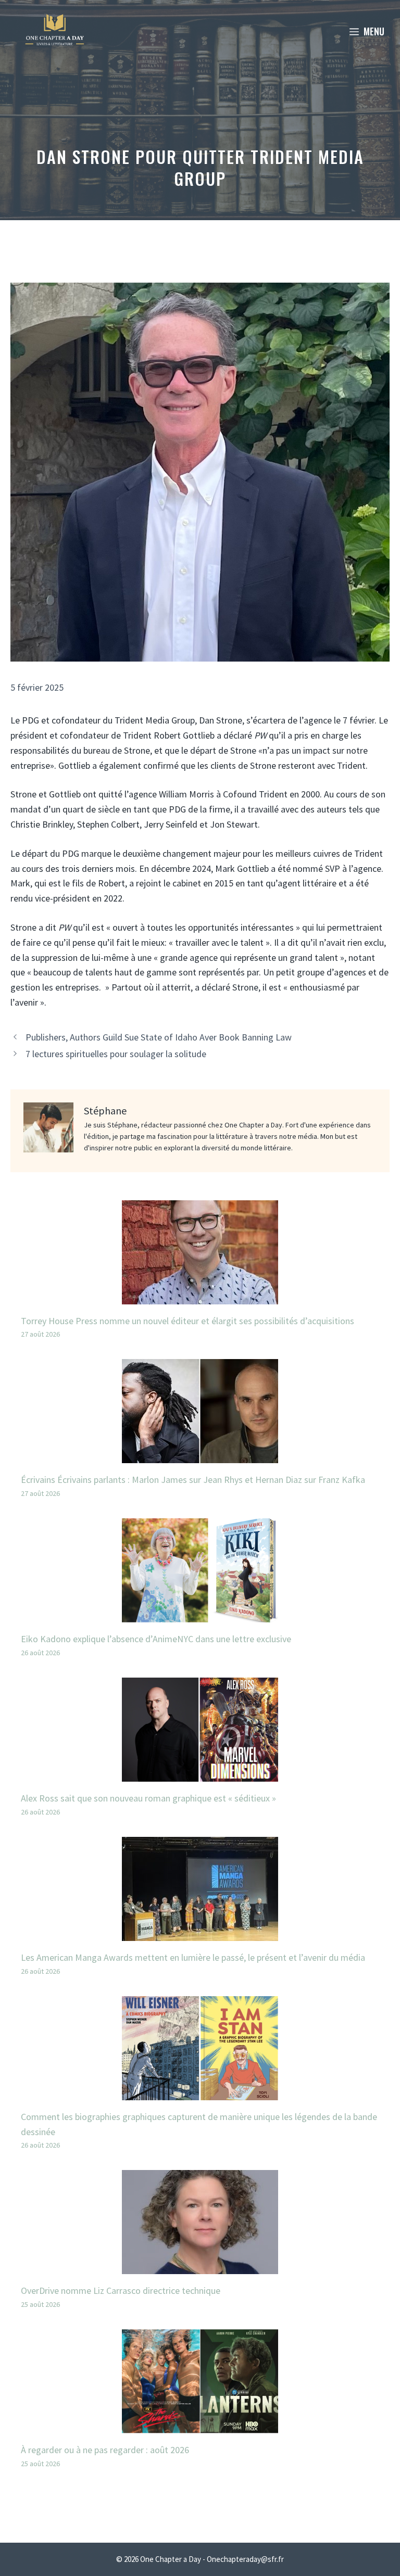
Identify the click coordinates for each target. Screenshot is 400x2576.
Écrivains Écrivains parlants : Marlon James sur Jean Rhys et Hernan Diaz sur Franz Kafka (193, 1480)
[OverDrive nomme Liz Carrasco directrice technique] (200, 2267)
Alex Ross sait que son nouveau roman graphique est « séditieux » (148, 1798)
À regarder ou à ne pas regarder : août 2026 (105, 2450)
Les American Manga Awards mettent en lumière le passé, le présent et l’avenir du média (193, 1957)
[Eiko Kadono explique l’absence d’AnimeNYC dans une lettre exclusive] (200, 1614)
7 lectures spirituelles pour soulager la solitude (116, 1054)
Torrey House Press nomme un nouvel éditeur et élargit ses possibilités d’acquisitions (187, 1321)
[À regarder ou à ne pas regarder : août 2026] (200, 2425)
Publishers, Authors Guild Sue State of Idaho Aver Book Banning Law (159, 1037)
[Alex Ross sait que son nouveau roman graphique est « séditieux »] (200, 1774)
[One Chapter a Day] (55, 31)
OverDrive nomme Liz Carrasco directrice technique (121, 2291)
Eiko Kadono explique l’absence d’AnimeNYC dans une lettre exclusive (156, 1639)
